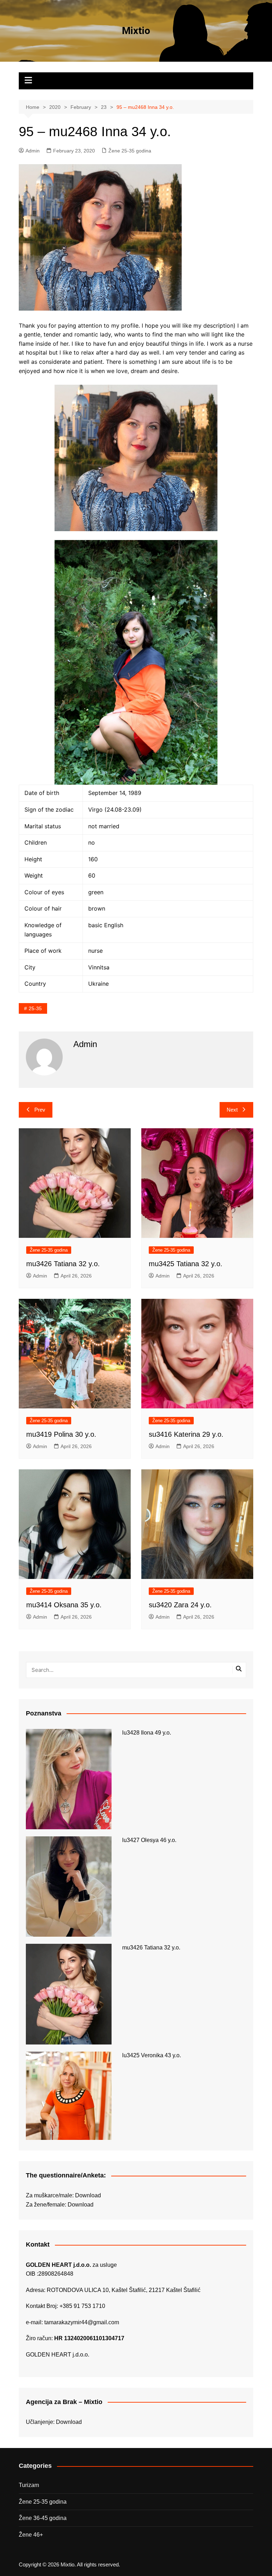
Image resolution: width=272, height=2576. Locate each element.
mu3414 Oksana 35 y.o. (64, 1605)
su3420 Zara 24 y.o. (180, 1605)
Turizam (29, 2485)
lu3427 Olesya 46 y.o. (149, 1840)
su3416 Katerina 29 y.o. (186, 1434)
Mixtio (136, 31)
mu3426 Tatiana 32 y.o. (63, 1264)
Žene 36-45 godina (43, 2518)
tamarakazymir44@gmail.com (82, 2322)
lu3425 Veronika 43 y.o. (152, 2055)
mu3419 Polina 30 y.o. (61, 1434)
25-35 (35, 1008)
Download (88, 2195)
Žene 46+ (31, 2535)
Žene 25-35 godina (130, 151)
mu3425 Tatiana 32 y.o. (186, 1264)
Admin (33, 151)
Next (232, 1110)
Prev (40, 1110)
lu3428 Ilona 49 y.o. (147, 1733)
